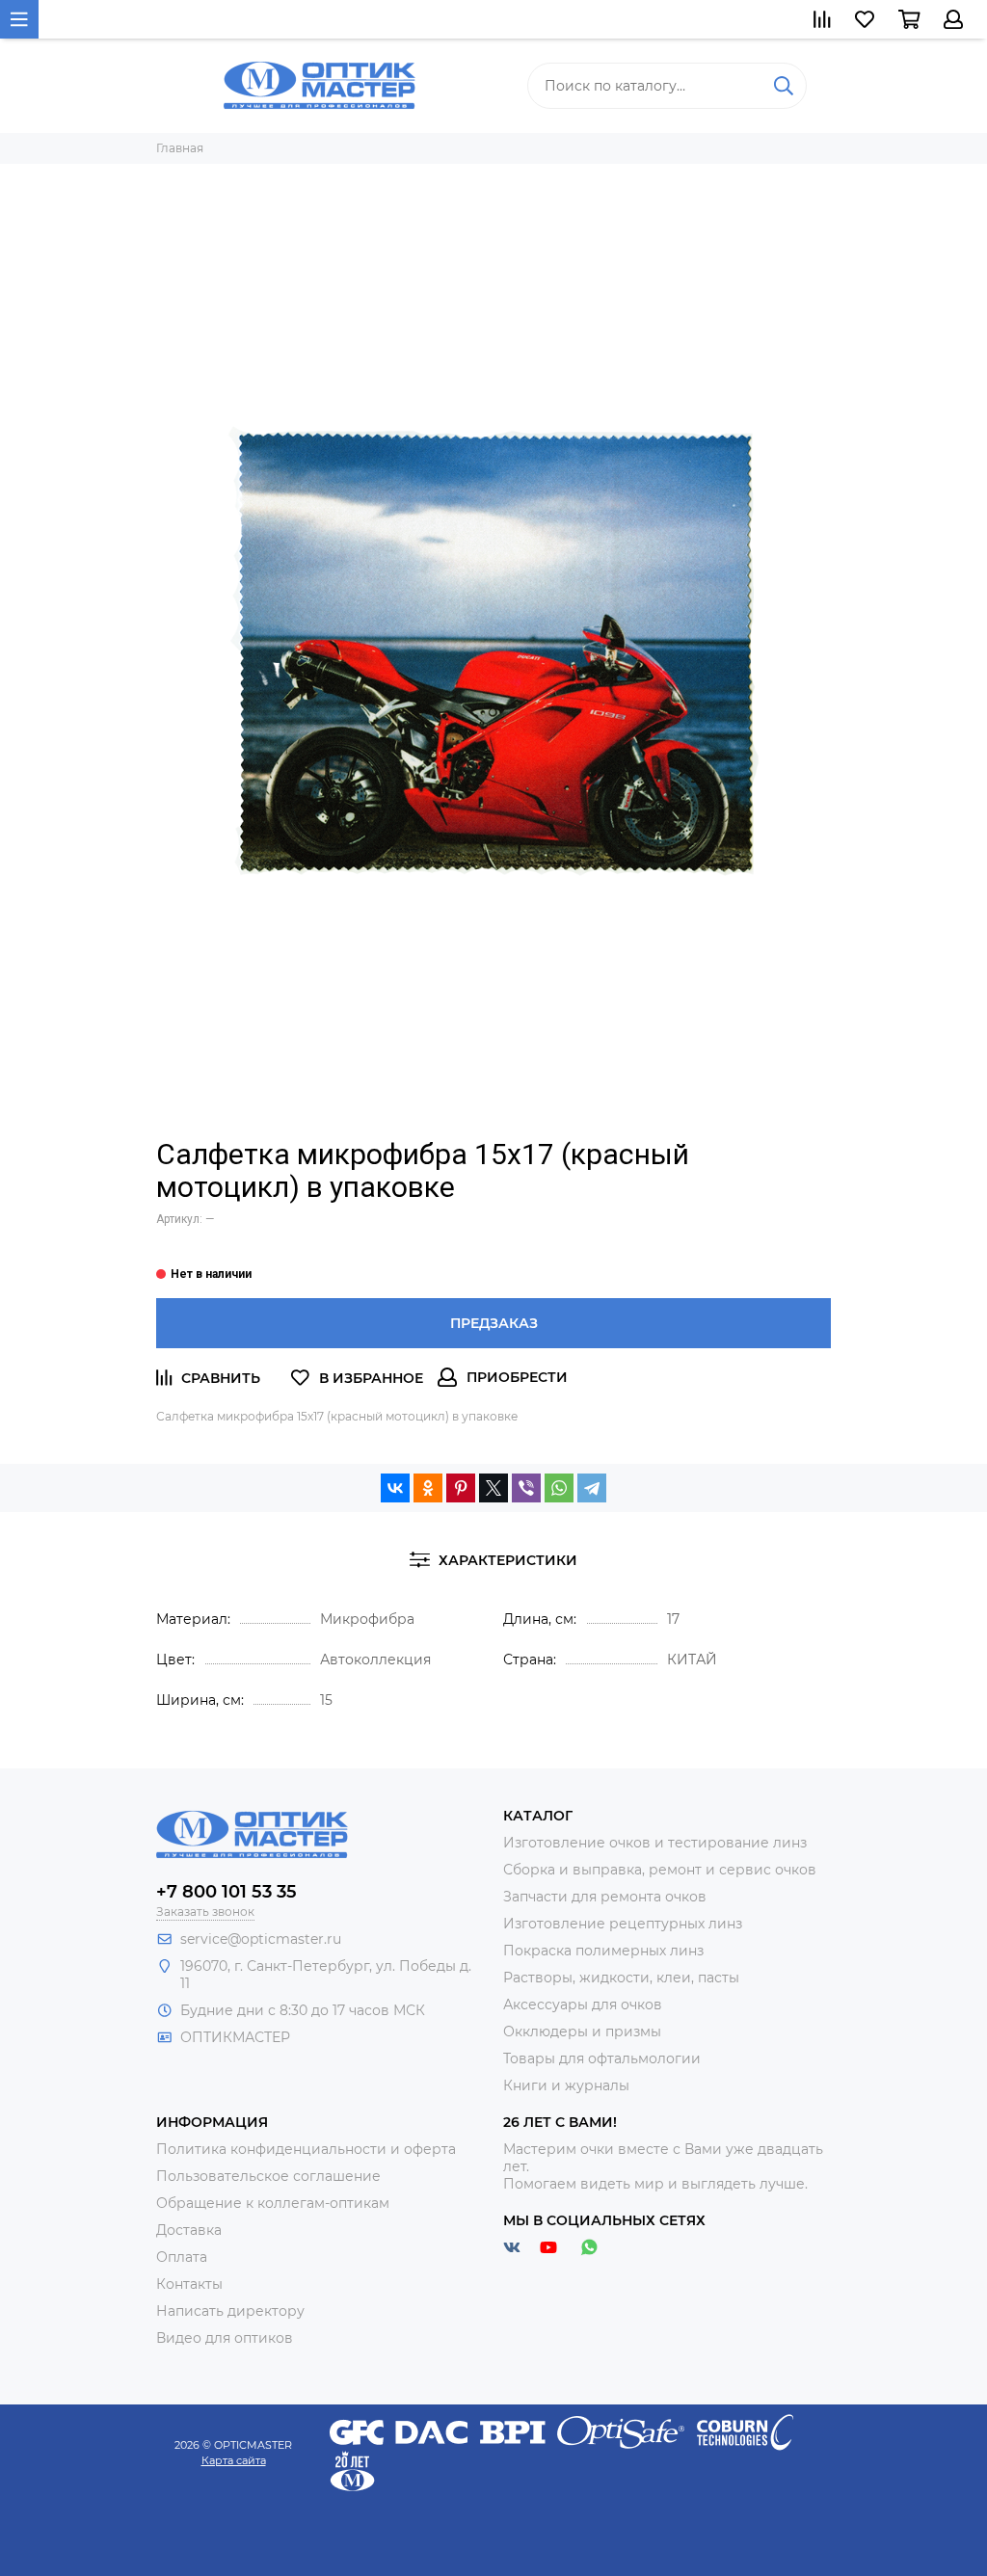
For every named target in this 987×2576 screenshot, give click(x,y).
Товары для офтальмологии (602, 2058)
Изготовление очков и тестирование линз (655, 1843)
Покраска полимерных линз (603, 1951)
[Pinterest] (461, 1488)
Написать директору (230, 2311)
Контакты (189, 2284)
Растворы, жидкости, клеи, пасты (621, 1978)
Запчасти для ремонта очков (605, 1897)
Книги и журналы (566, 2085)
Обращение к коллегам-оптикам (273, 2203)
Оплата (182, 2257)
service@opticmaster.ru (261, 1939)
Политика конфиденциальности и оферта (306, 2149)
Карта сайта (234, 2460)
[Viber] (526, 1488)
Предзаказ (494, 1323)
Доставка (189, 2230)
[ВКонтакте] (395, 1488)
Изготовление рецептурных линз (623, 1924)
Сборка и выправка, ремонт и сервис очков (660, 1870)
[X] (493, 1488)
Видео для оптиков (225, 2338)
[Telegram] (592, 1488)
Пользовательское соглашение (268, 2176)
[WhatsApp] (559, 1488)
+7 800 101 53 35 (227, 1892)
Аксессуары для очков (583, 2005)
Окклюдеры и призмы (582, 2032)
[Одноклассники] (428, 1488)
